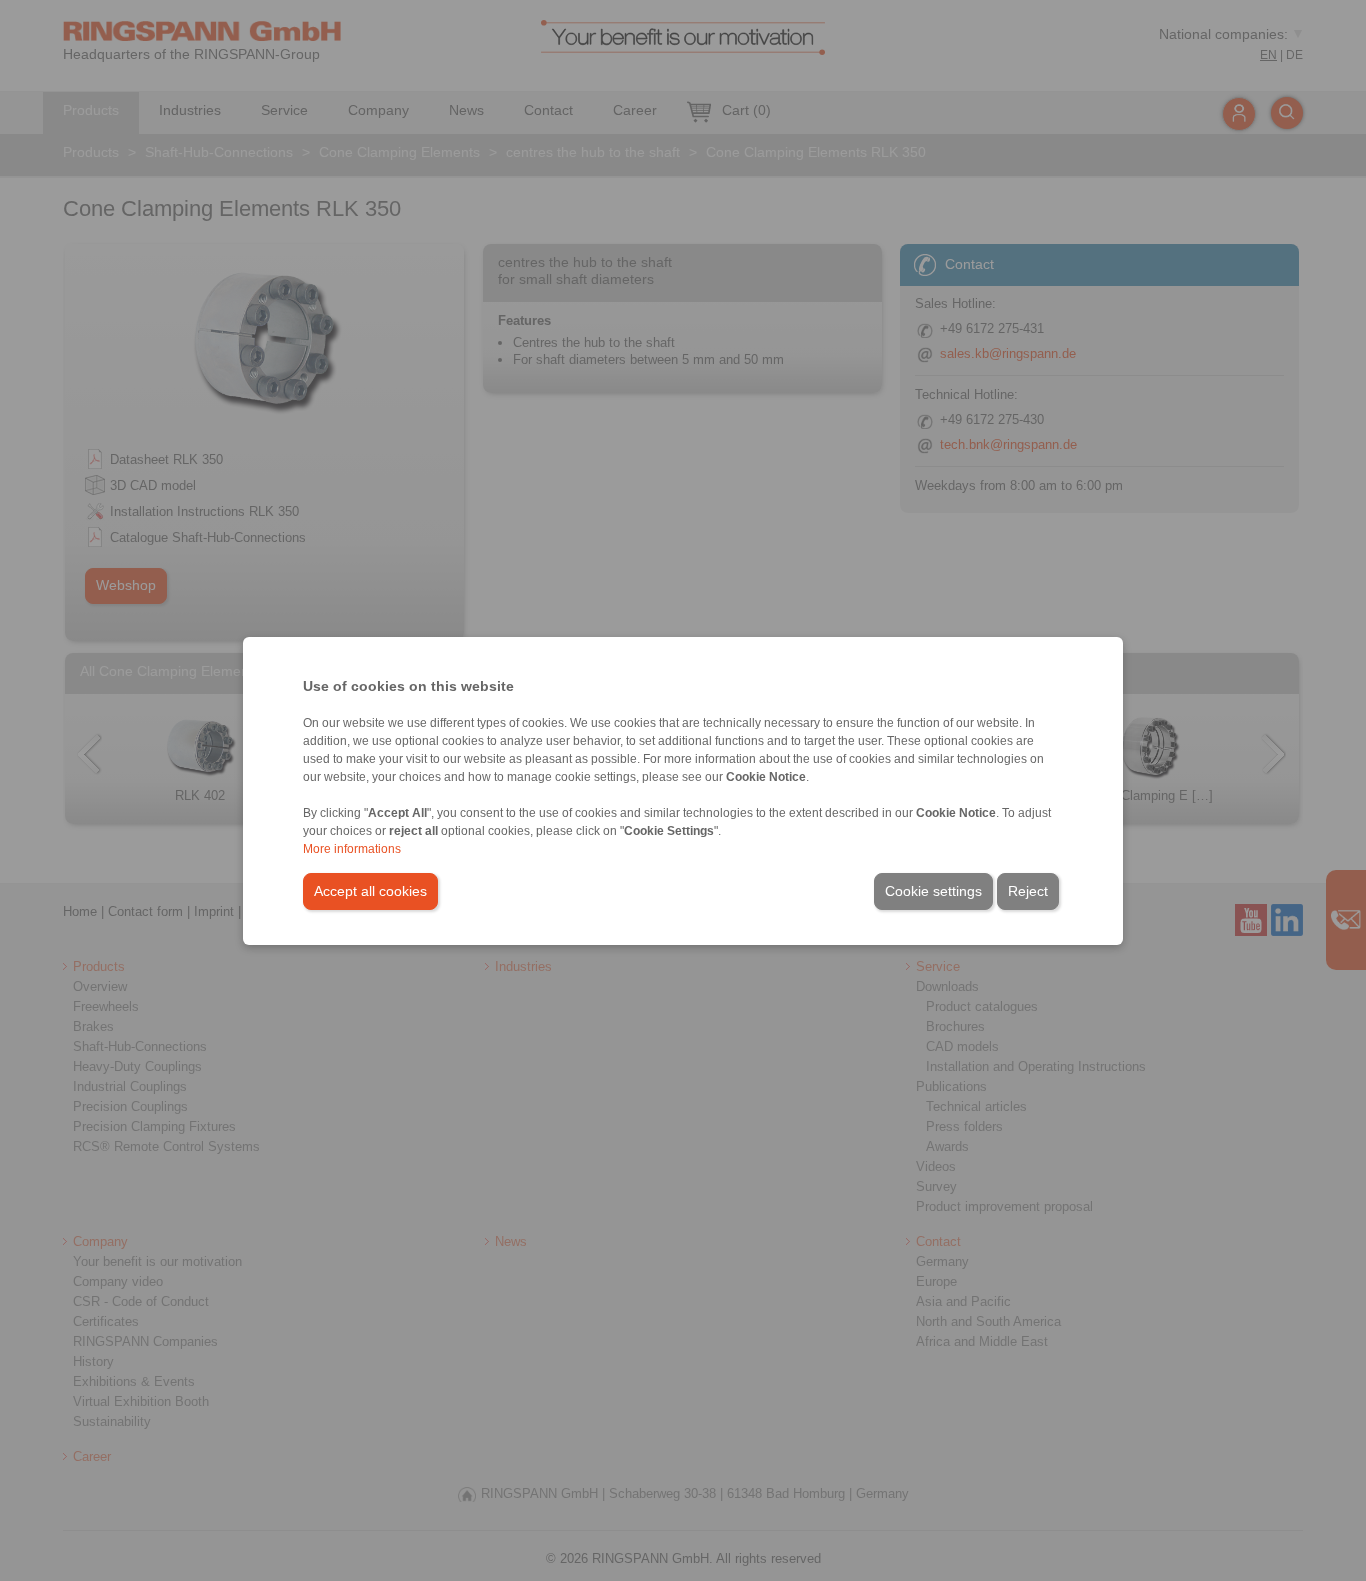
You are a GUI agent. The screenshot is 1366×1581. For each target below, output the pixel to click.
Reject (1028, 891)
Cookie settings (933, 891)
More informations (352, 849)
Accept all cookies (370, 891)
